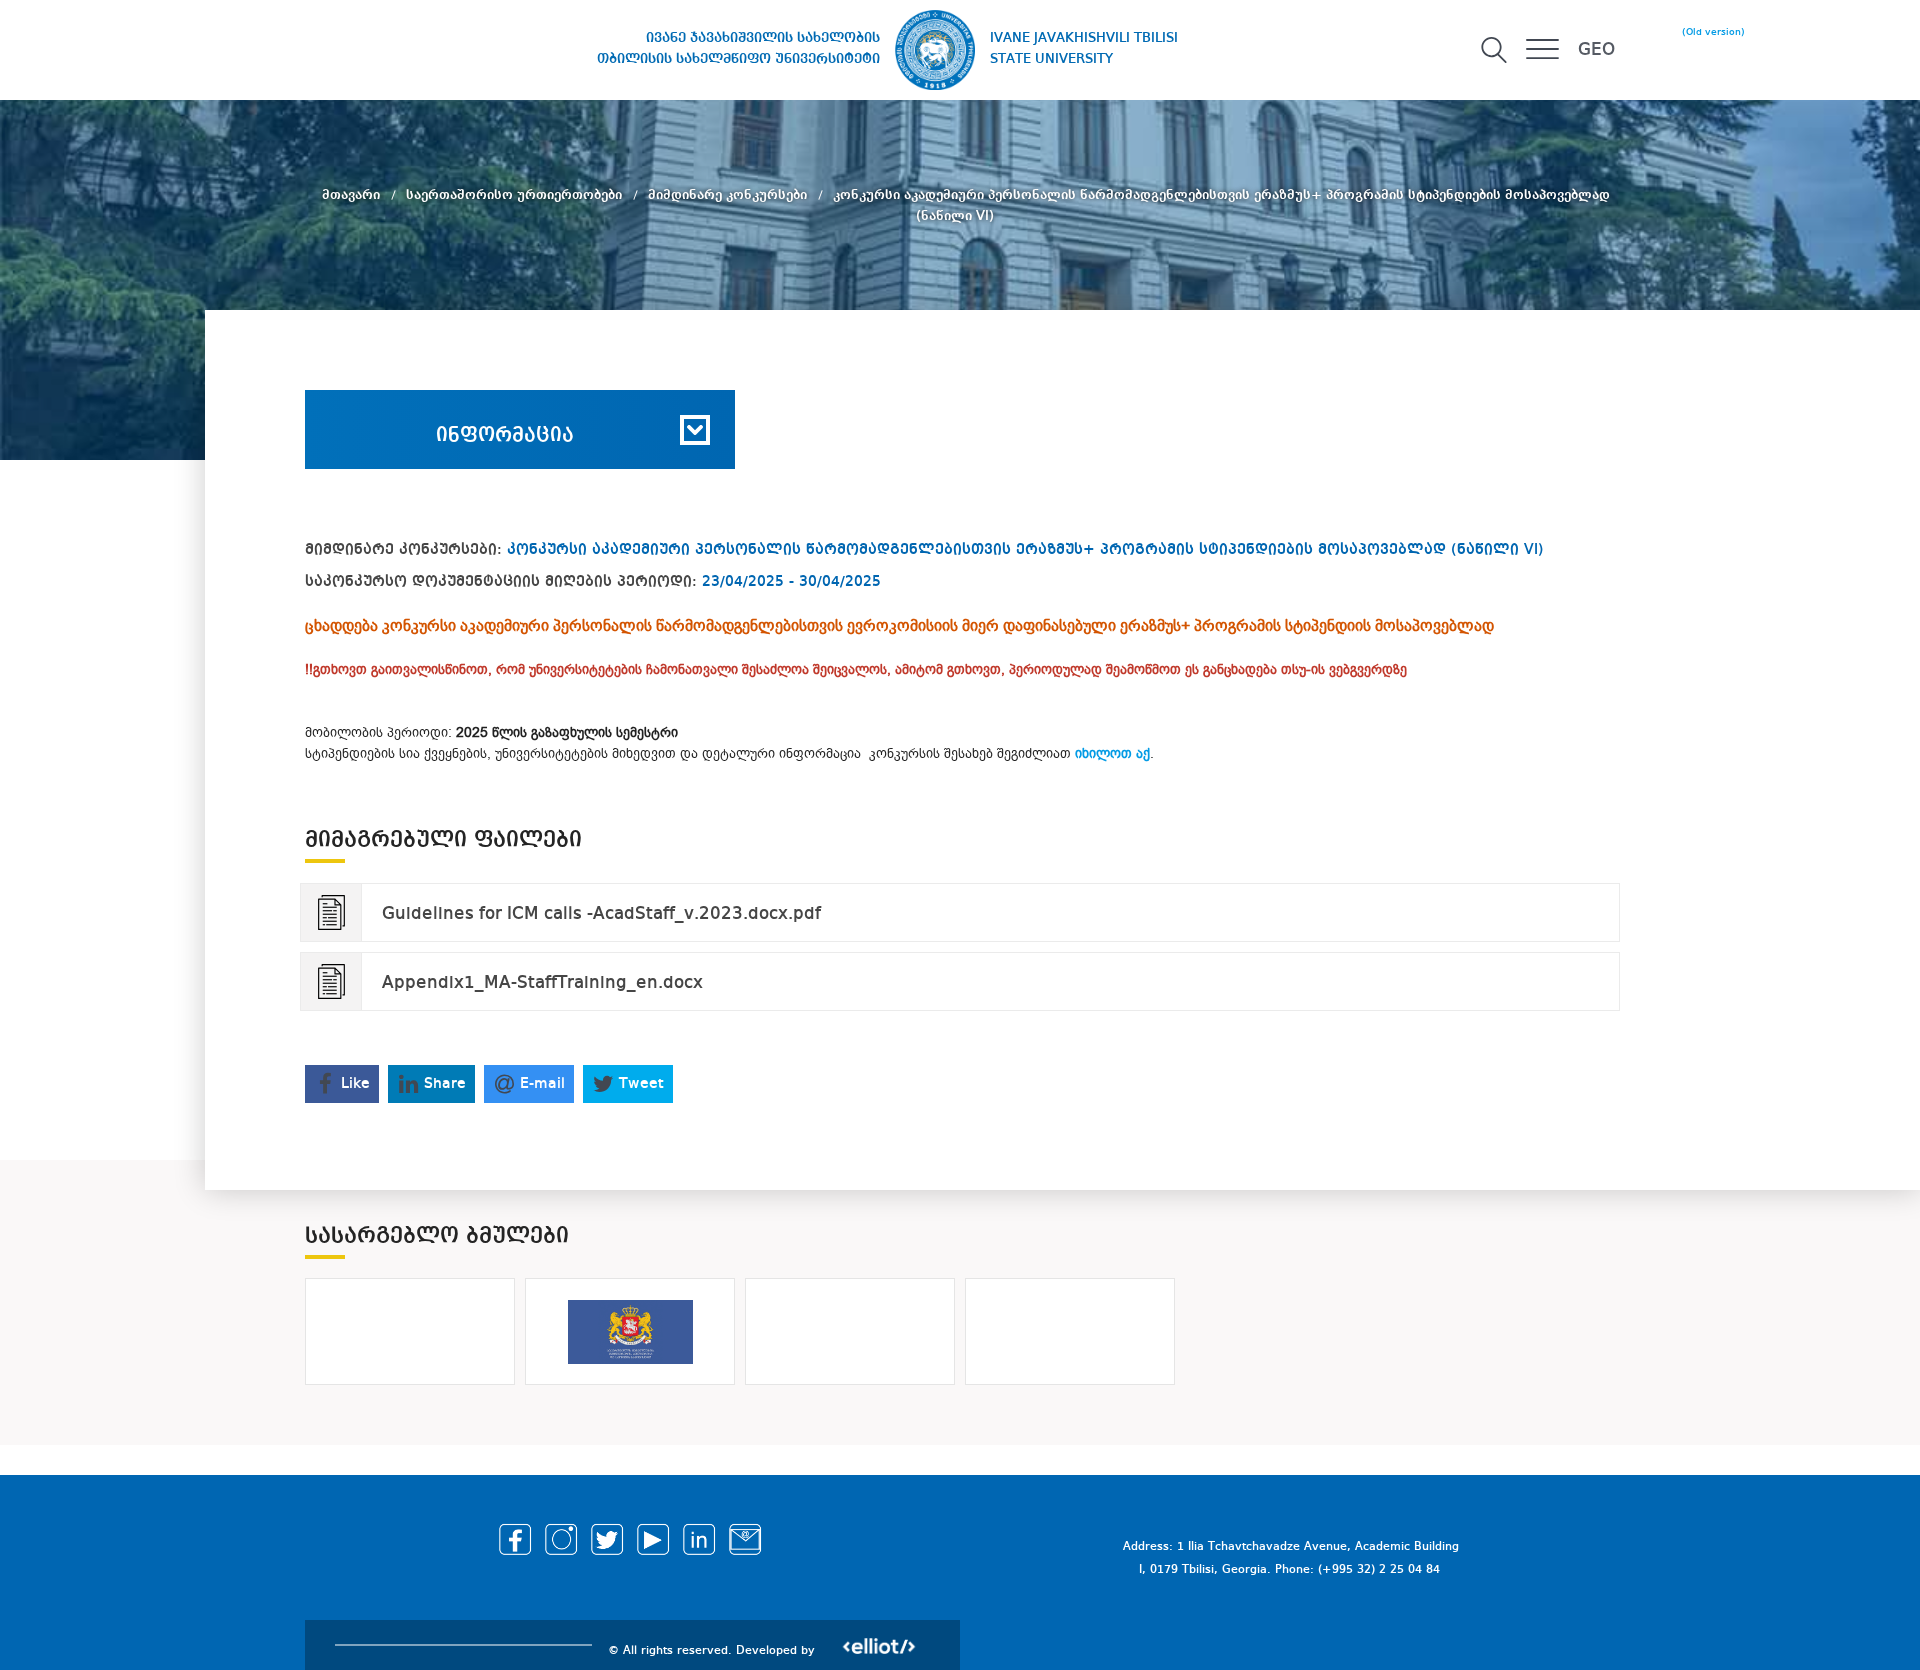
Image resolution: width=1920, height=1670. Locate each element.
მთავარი (353, 195)
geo (1596, 50)
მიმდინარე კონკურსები (729, 195)
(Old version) (1713, 32)
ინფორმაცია (505, 436)
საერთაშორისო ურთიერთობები (516, 195)
